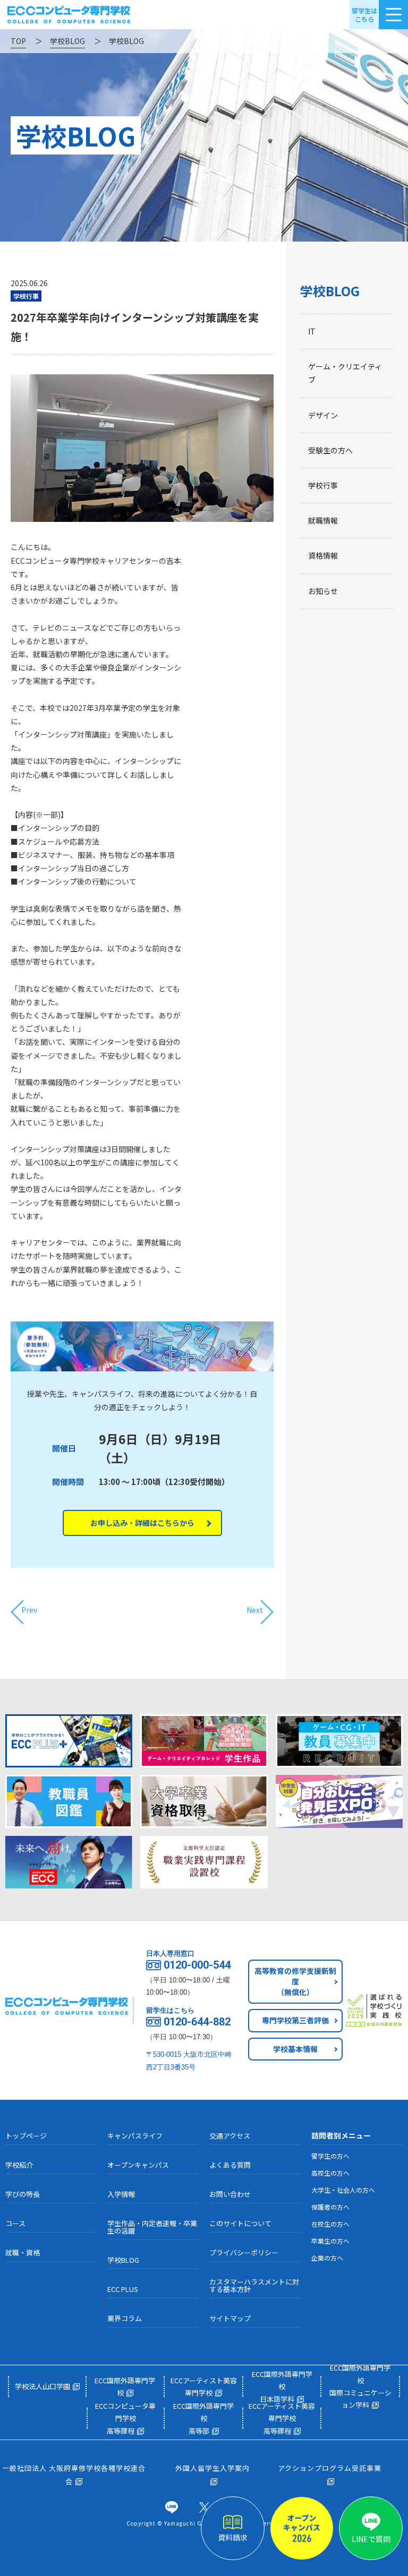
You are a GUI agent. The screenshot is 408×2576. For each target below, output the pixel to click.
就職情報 (323, 520)
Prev (29, 1610)
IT (312, 331)
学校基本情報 (295, 2049)
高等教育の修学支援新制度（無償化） (295, 1981)
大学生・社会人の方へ (343, 2190)
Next (255, 1610)
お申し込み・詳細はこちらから (142, 1523)
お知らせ (323, 591)
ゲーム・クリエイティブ (345, 373)
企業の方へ (327, 2258)
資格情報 (323, 555)
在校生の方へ (330, 2224)
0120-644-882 (197, 2022)
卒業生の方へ (330, 2241)
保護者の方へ (330, 2207)
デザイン (323, 415)
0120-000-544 (197, 1965)
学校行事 (323, 485)
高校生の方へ (330, 2173)
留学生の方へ (330, 2156)
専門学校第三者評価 (295, 2020)
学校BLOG (330, 291)
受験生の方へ (330, 450)
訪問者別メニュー (341, 2135)
